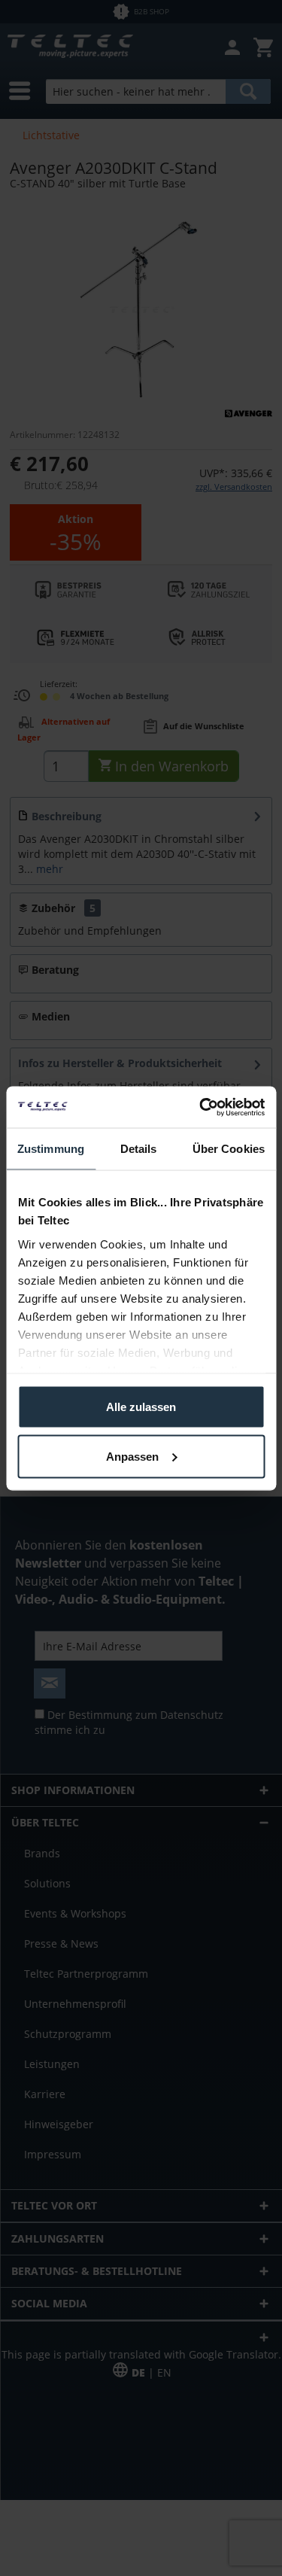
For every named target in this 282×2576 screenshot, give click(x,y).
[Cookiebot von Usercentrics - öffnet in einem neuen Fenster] (201, 1107)
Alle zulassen (141, 1407)
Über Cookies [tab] (229, 1149)
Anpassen (132, 1456)
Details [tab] (139, 1149)
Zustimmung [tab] (51, 1149)
